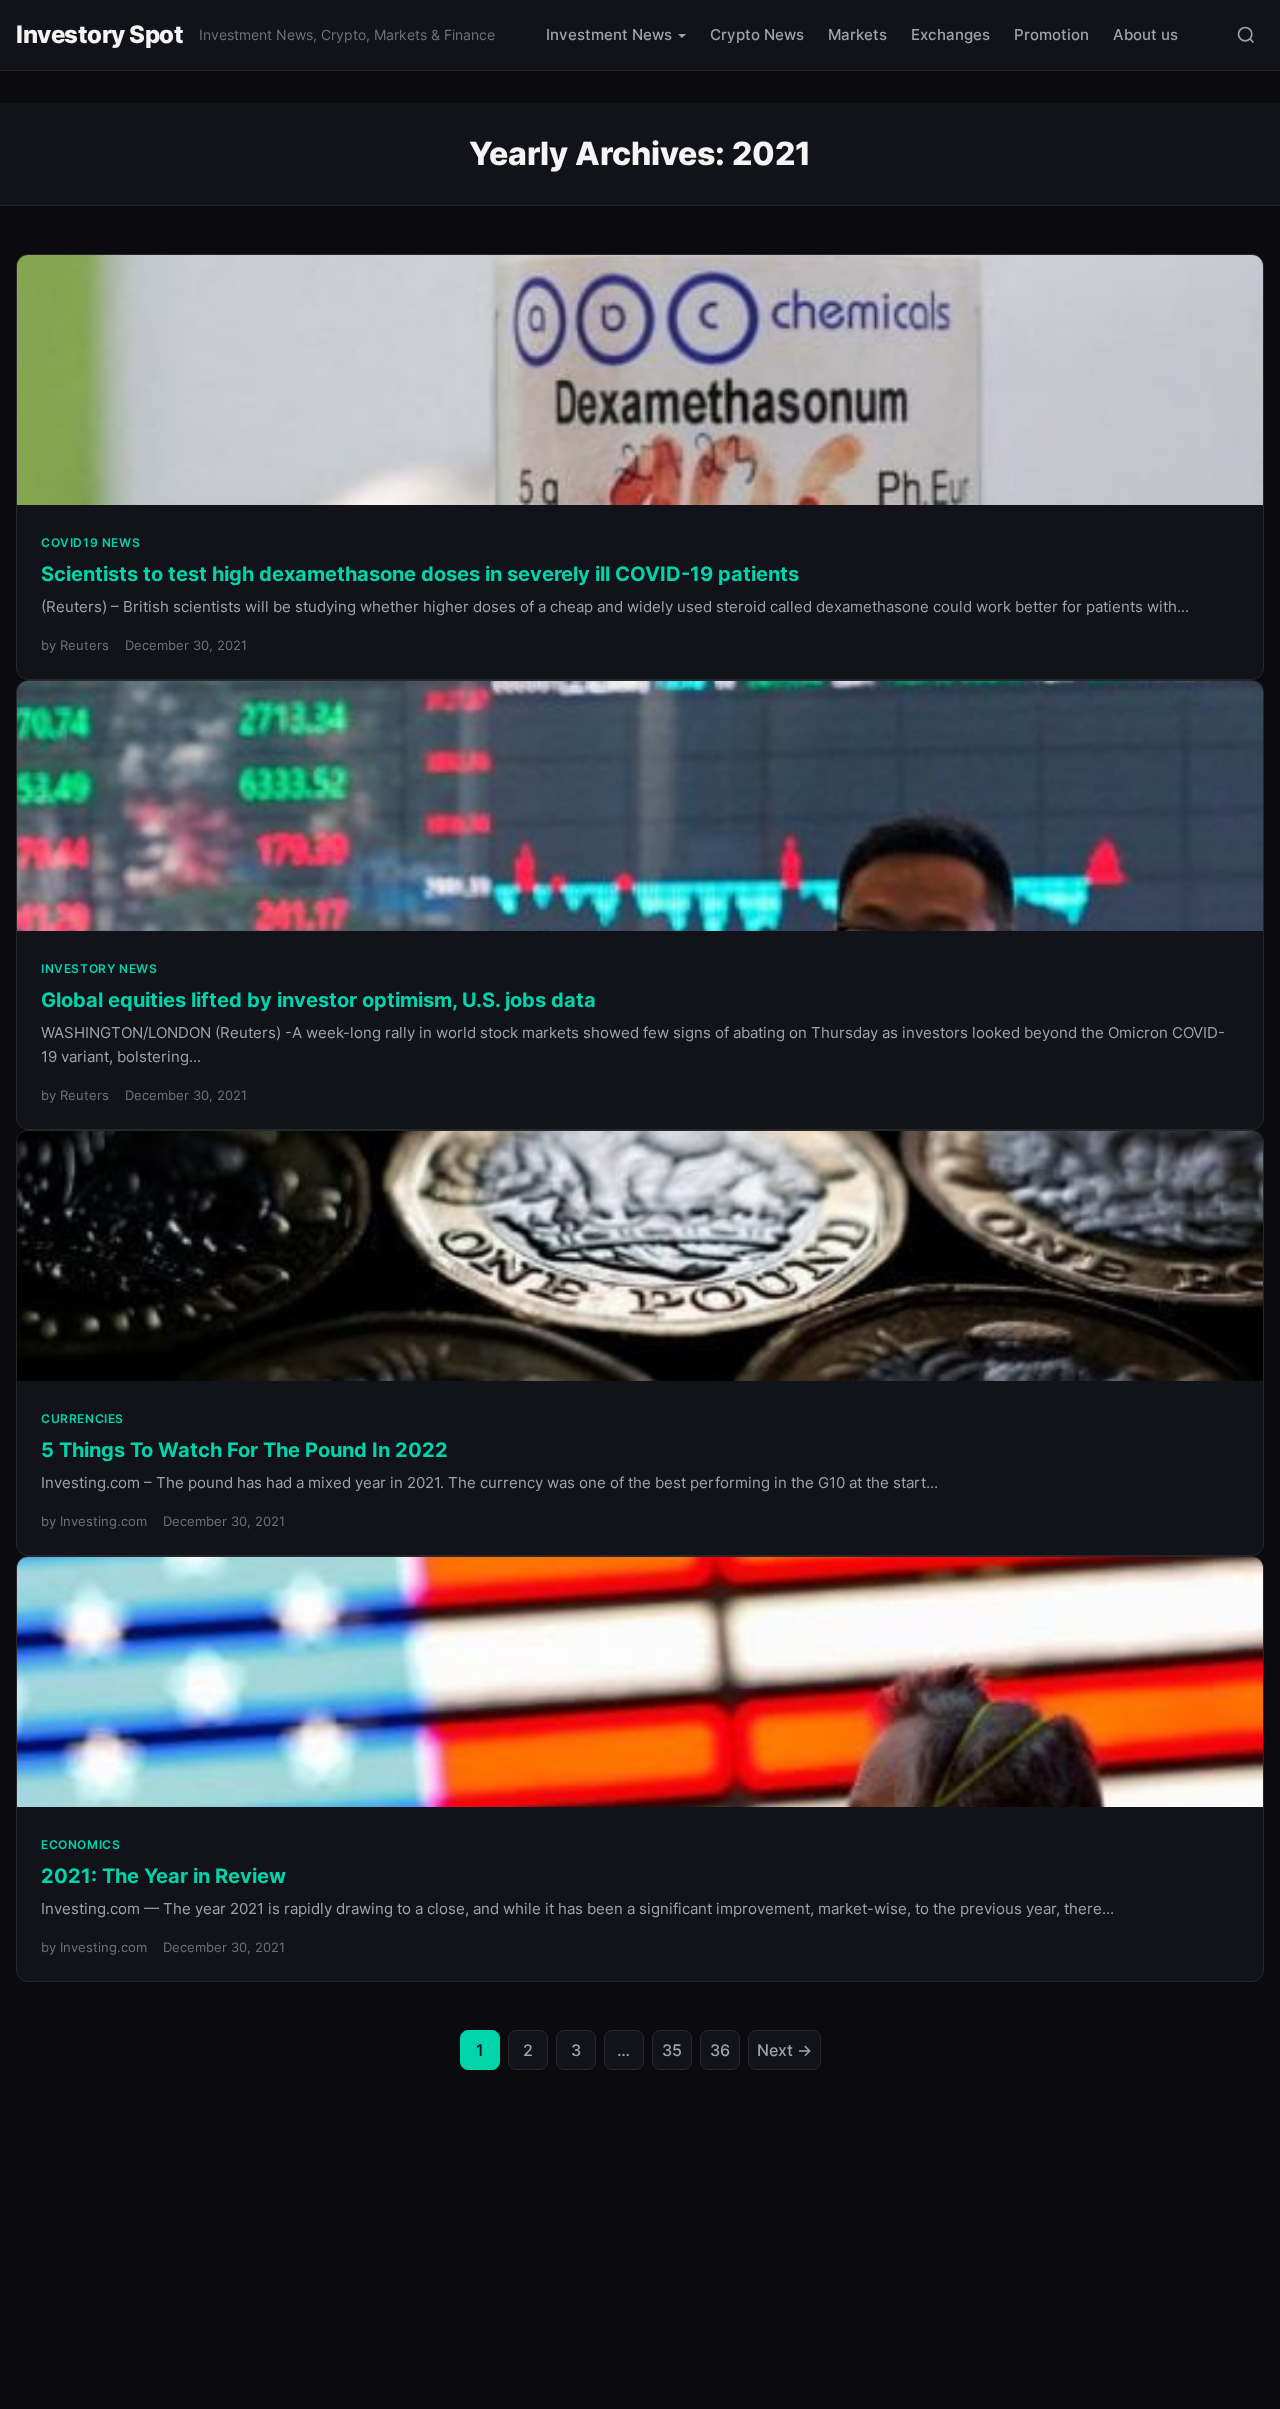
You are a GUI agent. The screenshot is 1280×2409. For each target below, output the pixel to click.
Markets (857, 34)
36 (720, 2050)
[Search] (1246, 35)
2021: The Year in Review (163, 1876)
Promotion (1051, 34)
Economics (80, 1844)
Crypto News (757, 34)
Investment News (609, 34)
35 (672, 2050)
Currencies (82, 1418)
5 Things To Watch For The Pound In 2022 (244, 1450)
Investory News (99, 968)
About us (1145, 34)
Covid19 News (90, 542)
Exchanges (950, 34)
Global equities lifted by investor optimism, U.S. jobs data (318, 1000)
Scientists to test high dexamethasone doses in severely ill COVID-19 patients (420, 574)
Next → (784, 2050)
